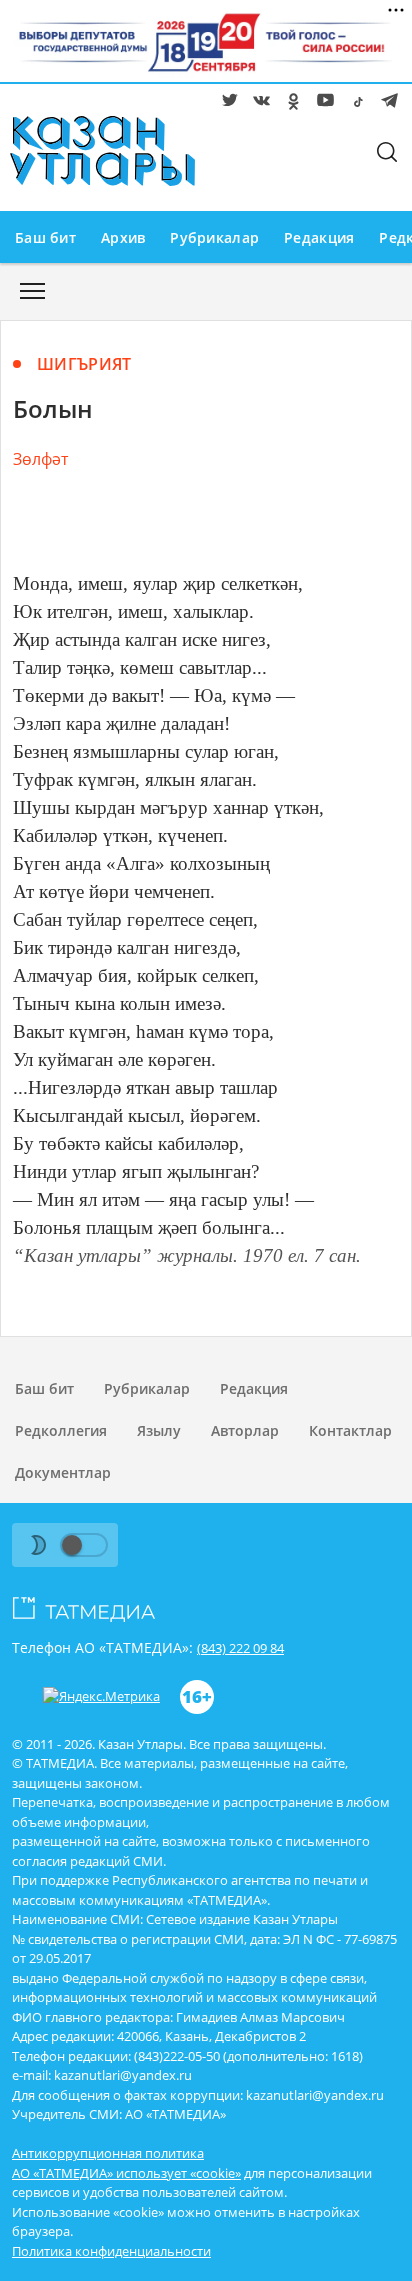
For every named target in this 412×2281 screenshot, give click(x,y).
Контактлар (350, 1430)
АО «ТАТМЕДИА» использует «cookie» (126, 2173)
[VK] (258, 104)
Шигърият (84, 364)
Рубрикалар (214, 237)
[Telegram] (386, 104)
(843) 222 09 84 (240, 1648)
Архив (123, 237)
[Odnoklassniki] (290, 104)
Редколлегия (61, 1430)
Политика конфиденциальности (111, 2251)
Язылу (159, 1430)
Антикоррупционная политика (108, 2153)
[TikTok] (354, 104)
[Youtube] (322, 104)
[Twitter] (226, 104)
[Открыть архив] (32, 296)
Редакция (319, 237)
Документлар (63, 1472)
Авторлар (245, 1430)
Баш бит (45, 237)
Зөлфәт (40, 459)
